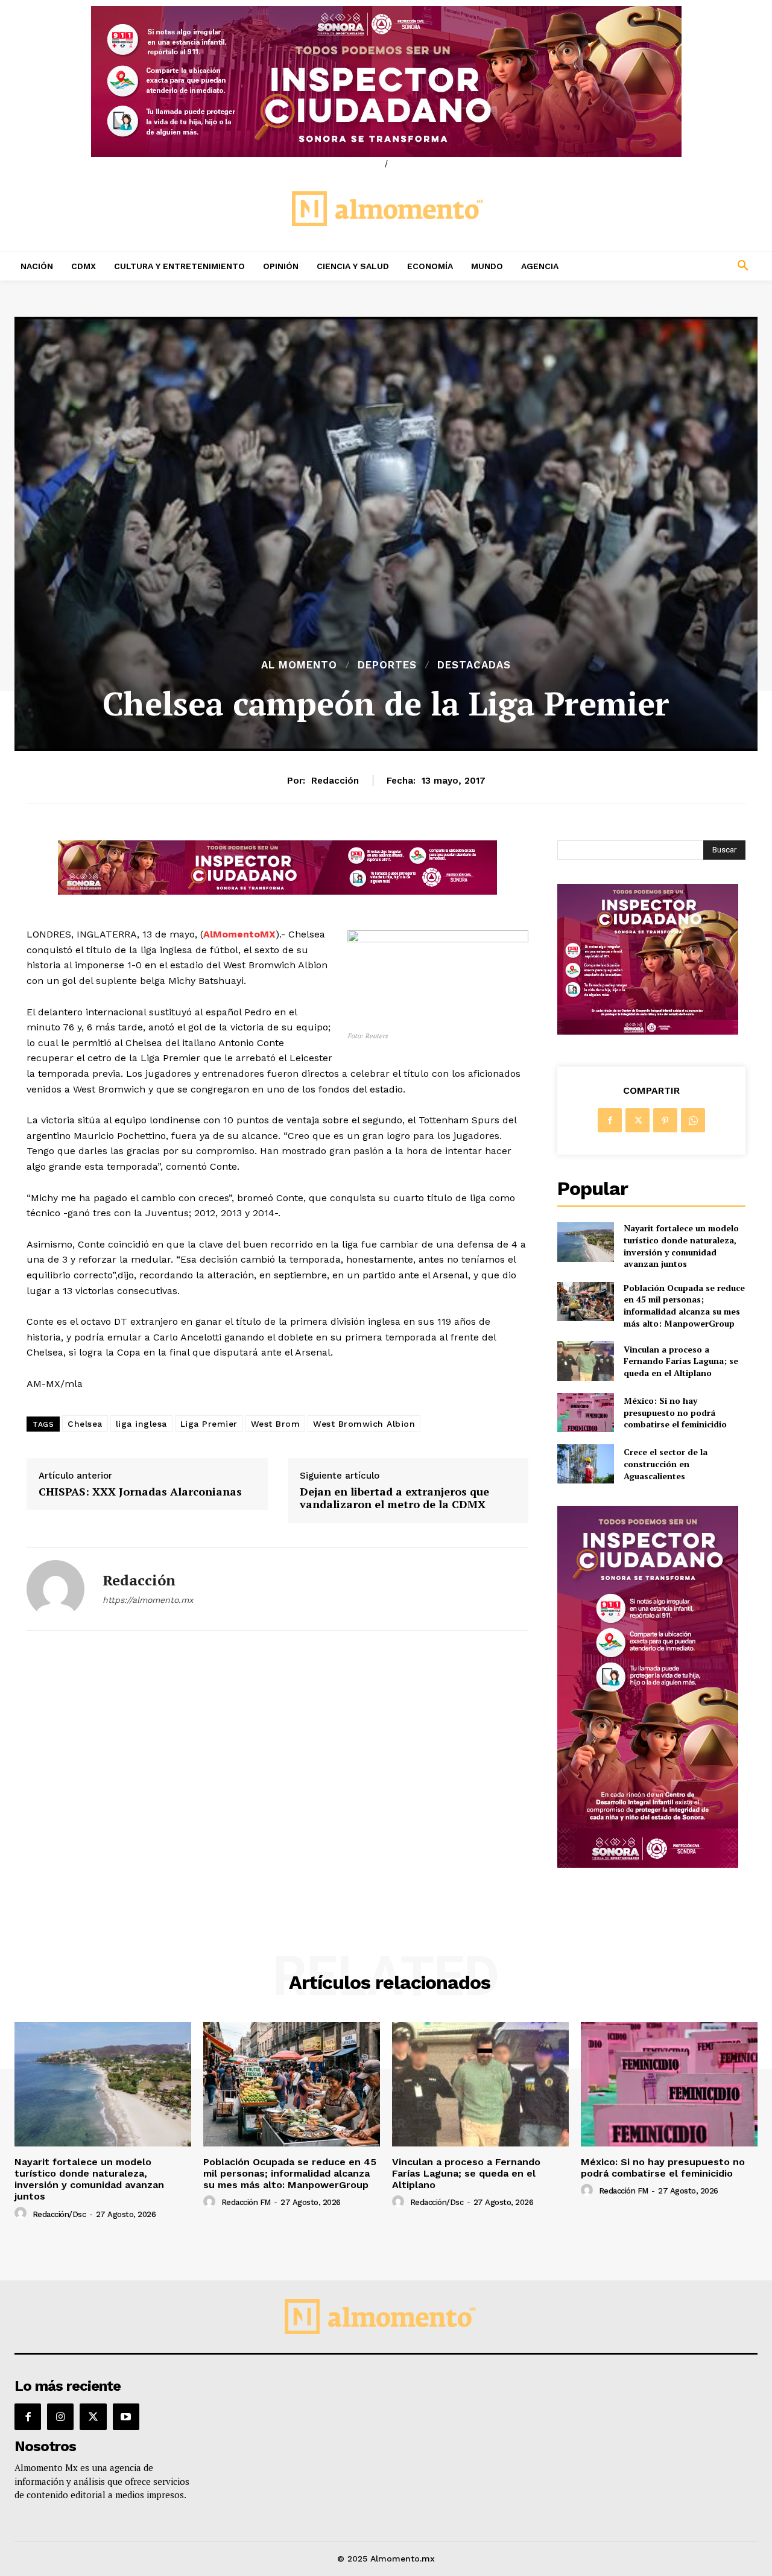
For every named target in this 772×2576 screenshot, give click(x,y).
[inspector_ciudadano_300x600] (648, 1864)
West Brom (276, 1424)
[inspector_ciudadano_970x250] (386, 81)
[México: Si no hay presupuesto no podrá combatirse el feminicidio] (585, 1413)
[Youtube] (126, 2417)
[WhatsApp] (693, 1120)
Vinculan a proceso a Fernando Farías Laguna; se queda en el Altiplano (681, 1361)
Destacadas (474, 665)
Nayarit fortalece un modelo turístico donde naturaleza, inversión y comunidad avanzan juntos (681, 1246)
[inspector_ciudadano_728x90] (277, 891)
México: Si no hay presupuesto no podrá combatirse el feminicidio (675, 1412)
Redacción (335, 781)
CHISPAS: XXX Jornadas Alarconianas (140, 1492)
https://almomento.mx (148, 1600)
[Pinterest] (665, 1120)
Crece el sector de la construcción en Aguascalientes (666, 1464)
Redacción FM (246, 2202)
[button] (675, 266)
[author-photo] (22, 2213)
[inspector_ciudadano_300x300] (648, 1031)
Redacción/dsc (59, 2214)
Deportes (387, 665)
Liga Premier (209, 1424)
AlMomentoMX (239, 934)
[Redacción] (55, 1589)
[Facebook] (610, 1120)
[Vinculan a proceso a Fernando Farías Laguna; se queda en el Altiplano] (585, 1361)
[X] (638, 1120)
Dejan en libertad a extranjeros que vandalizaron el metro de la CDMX (394, 1498)
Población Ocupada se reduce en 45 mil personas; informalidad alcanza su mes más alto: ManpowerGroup (684, 1305)
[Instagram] (60, 2417)
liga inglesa (141, 1424)
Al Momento (299, 665)
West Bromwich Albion (364, 1424)
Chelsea (85, 1424)
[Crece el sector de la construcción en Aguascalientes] (585, 1464)
